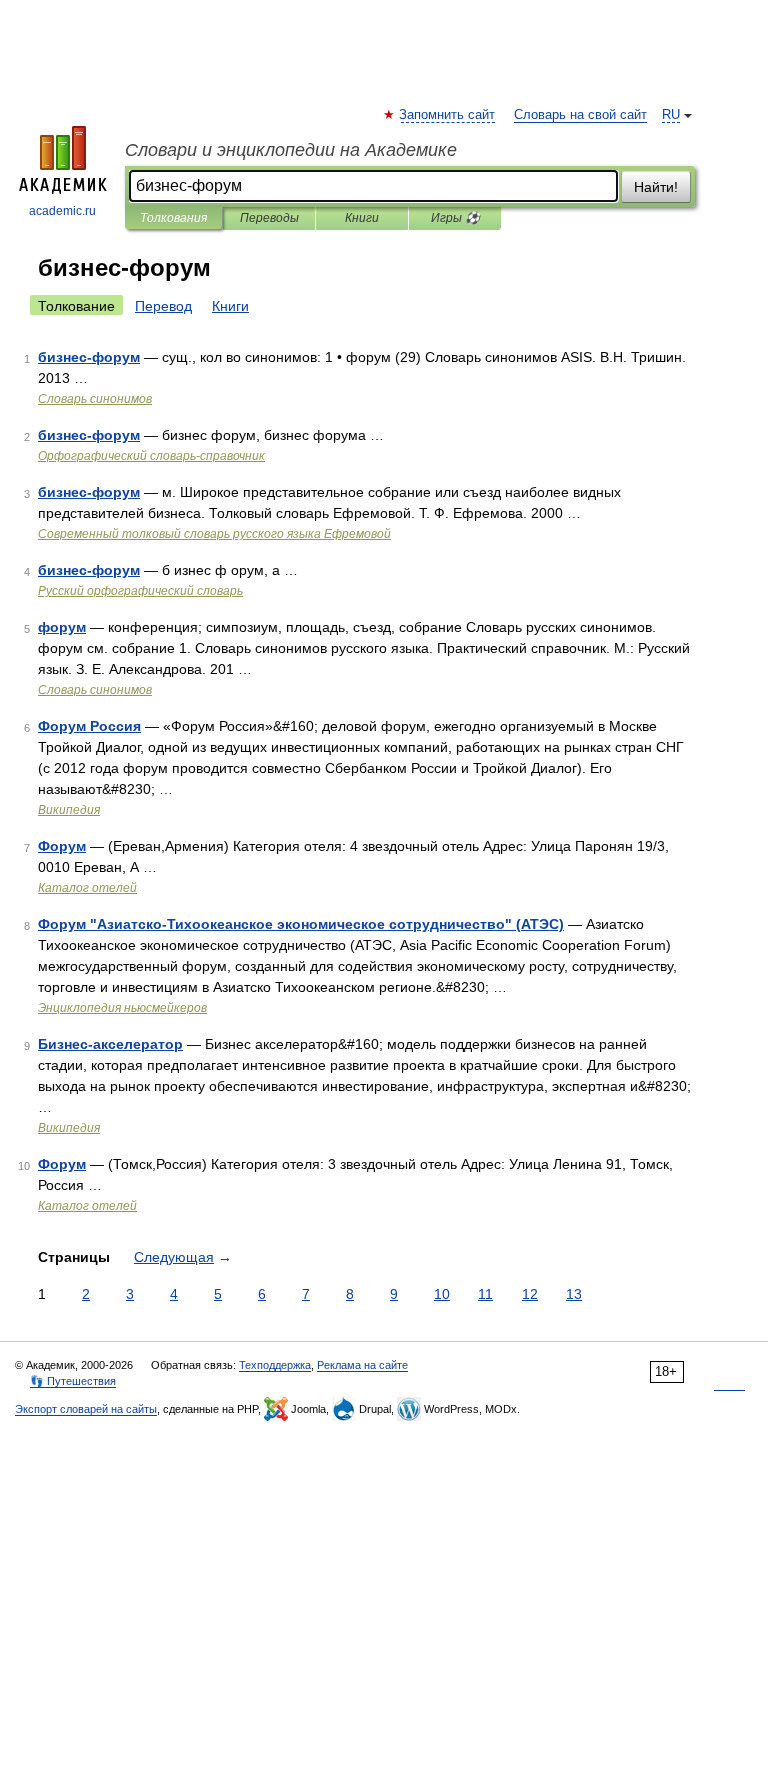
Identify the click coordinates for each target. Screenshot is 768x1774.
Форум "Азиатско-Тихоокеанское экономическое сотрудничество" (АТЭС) (301, 924)
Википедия (69, 810)
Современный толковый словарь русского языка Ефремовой (214, 534)
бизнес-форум (89, 357)
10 (442, 1294)
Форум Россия (89, 726)
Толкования (173, 218)
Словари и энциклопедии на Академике (291, 150)
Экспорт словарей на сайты (86, 1409)
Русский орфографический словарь (140, 591)
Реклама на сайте (362, 1365)
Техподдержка (275, 1365)
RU (671, 115)
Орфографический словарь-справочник (151, 456)
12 (530, 1294)
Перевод (163, 306)
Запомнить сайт (448, 115)
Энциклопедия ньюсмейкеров (122, 1008)
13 (574, 1294)
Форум (62, 846)
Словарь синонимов (95, 399)
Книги (362, 218)
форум (62, 627)
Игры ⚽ (455, 218)
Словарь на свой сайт (580, 115)
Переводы (269, 218)
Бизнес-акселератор (110, 1044)
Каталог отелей (87, 888)
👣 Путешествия (73, 1381)
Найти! (656, 187)
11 (485, 1294)
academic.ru (62, 211)
